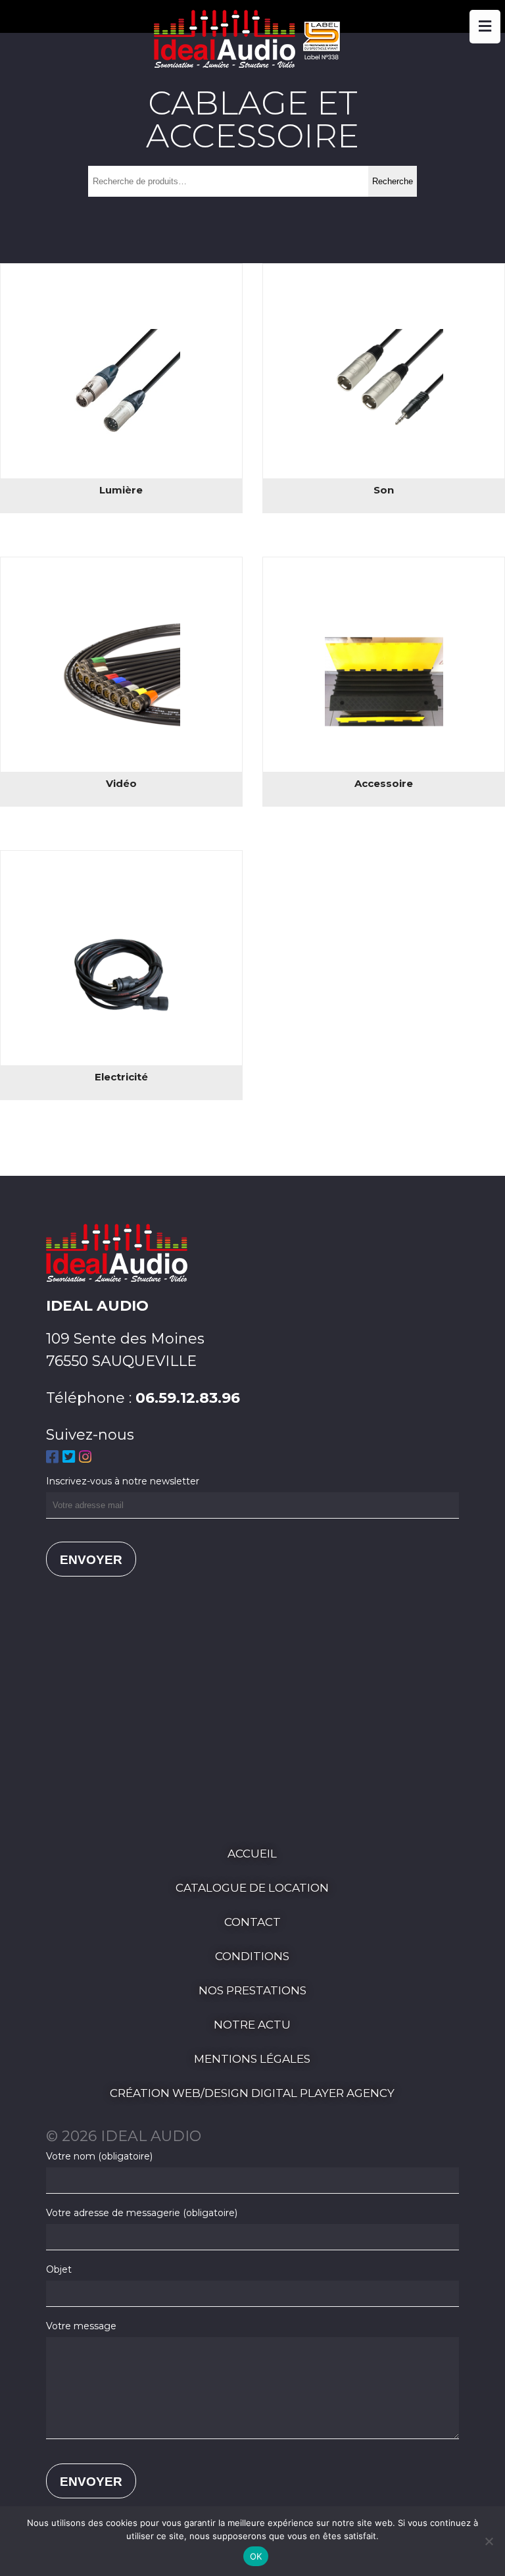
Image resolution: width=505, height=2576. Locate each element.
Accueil (252, 1854)
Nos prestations (252, 1990)
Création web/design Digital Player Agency (252, 2093)
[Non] (489, 2541)
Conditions (252, 1956)
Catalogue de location (252, 1888)
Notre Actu (252, 2025)
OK (256, 2556)
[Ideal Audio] (252, 63)
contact (252, 1922)
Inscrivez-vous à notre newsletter (123, 1481)
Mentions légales (252, 2059)
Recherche (393, 181)
